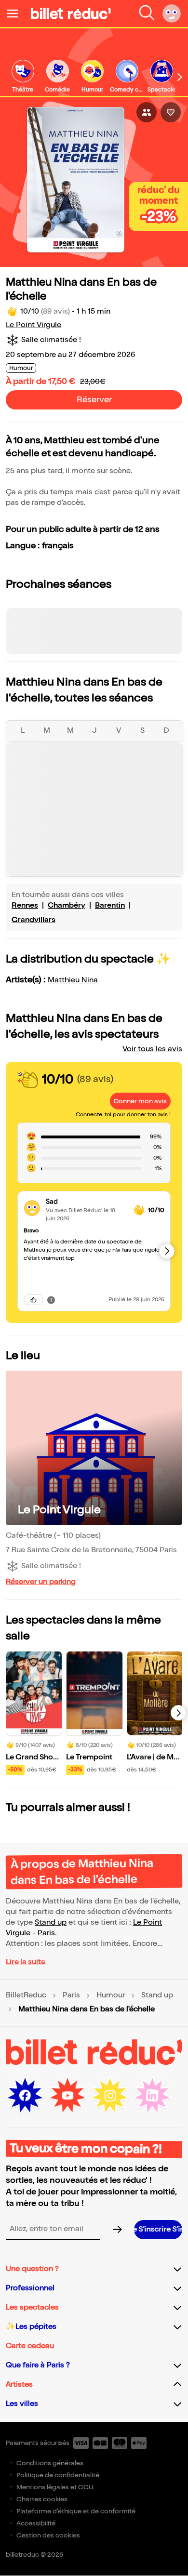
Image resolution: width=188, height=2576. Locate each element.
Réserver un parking (41, 1582)
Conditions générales (50, 2463)
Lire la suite (26, 1962)
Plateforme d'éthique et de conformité (76, 2511)
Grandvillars (34, 920)
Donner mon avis (140, 1101)
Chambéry (67, 905)
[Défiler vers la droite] (180, 77)
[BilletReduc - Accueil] (71, 13)
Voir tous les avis (152, 1049)
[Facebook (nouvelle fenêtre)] (25, 2096)
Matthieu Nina (73, 980)
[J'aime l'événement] (171, 112)
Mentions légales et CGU (55, 2487)
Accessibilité (36, 2523)
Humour (111, 1995)
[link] (23, 77)
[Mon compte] (172, 13)
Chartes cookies (42, 2499)
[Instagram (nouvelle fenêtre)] (110, 2096)
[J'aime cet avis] (34, 1300)
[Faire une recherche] (147, 13)
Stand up (51, 1922)
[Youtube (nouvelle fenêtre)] (67, 2096)
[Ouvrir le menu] (16, 13)
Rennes (25, 905)
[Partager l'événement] (147, 112)
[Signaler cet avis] (51, 1300)
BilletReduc (26, 1995)
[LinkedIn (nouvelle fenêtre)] (152, 2096)
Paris (46, 1933)
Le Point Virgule (34, 325)
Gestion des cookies (48, 2535)
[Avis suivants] (167, 1251)
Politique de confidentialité (58, 2475)
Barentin (110, 905)
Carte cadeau (30, 2346)
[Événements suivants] (178, 1713)
